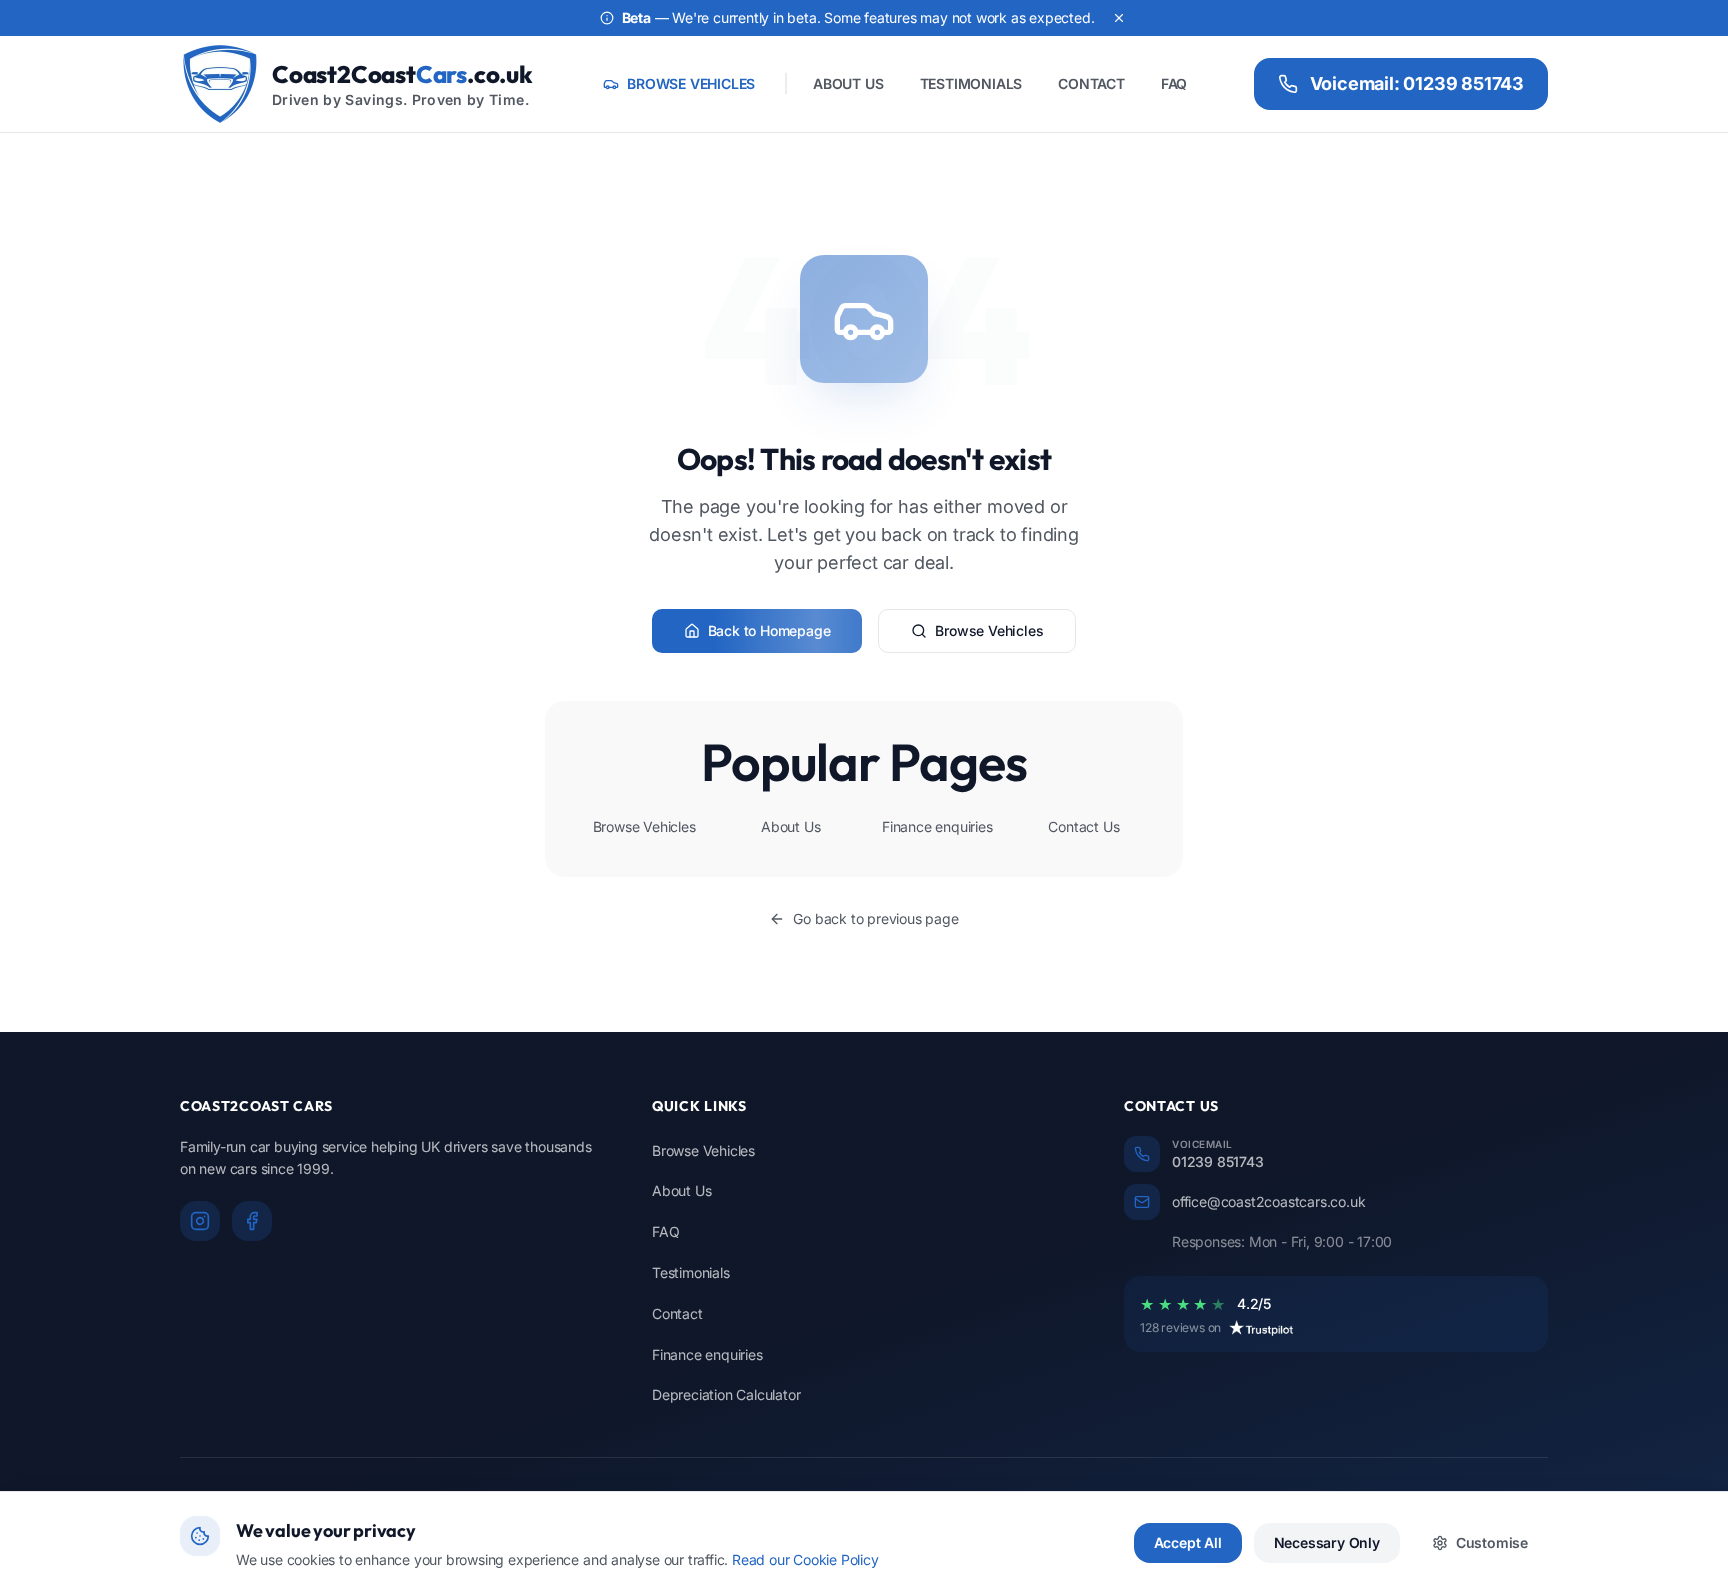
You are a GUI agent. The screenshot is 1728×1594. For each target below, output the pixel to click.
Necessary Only (1327, 1542)
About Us (790, 826)
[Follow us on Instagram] (200, 1221)
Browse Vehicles (989, 630)
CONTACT (1091, 83)
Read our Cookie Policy (805, 1559)
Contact (677, 1313)
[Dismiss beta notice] (1119, 18)
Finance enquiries (937, 826)
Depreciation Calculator (726, 1394)
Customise (1492, 1542)
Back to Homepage (769, 630)
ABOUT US (848, 83)
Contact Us (1083, 826)
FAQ (1174, 83)
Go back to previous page (875, 918)
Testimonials (691, 1272)
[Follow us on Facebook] (252, 1221)
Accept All (1188, 1542)
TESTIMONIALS (971, 83)
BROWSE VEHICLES (691, 83)
